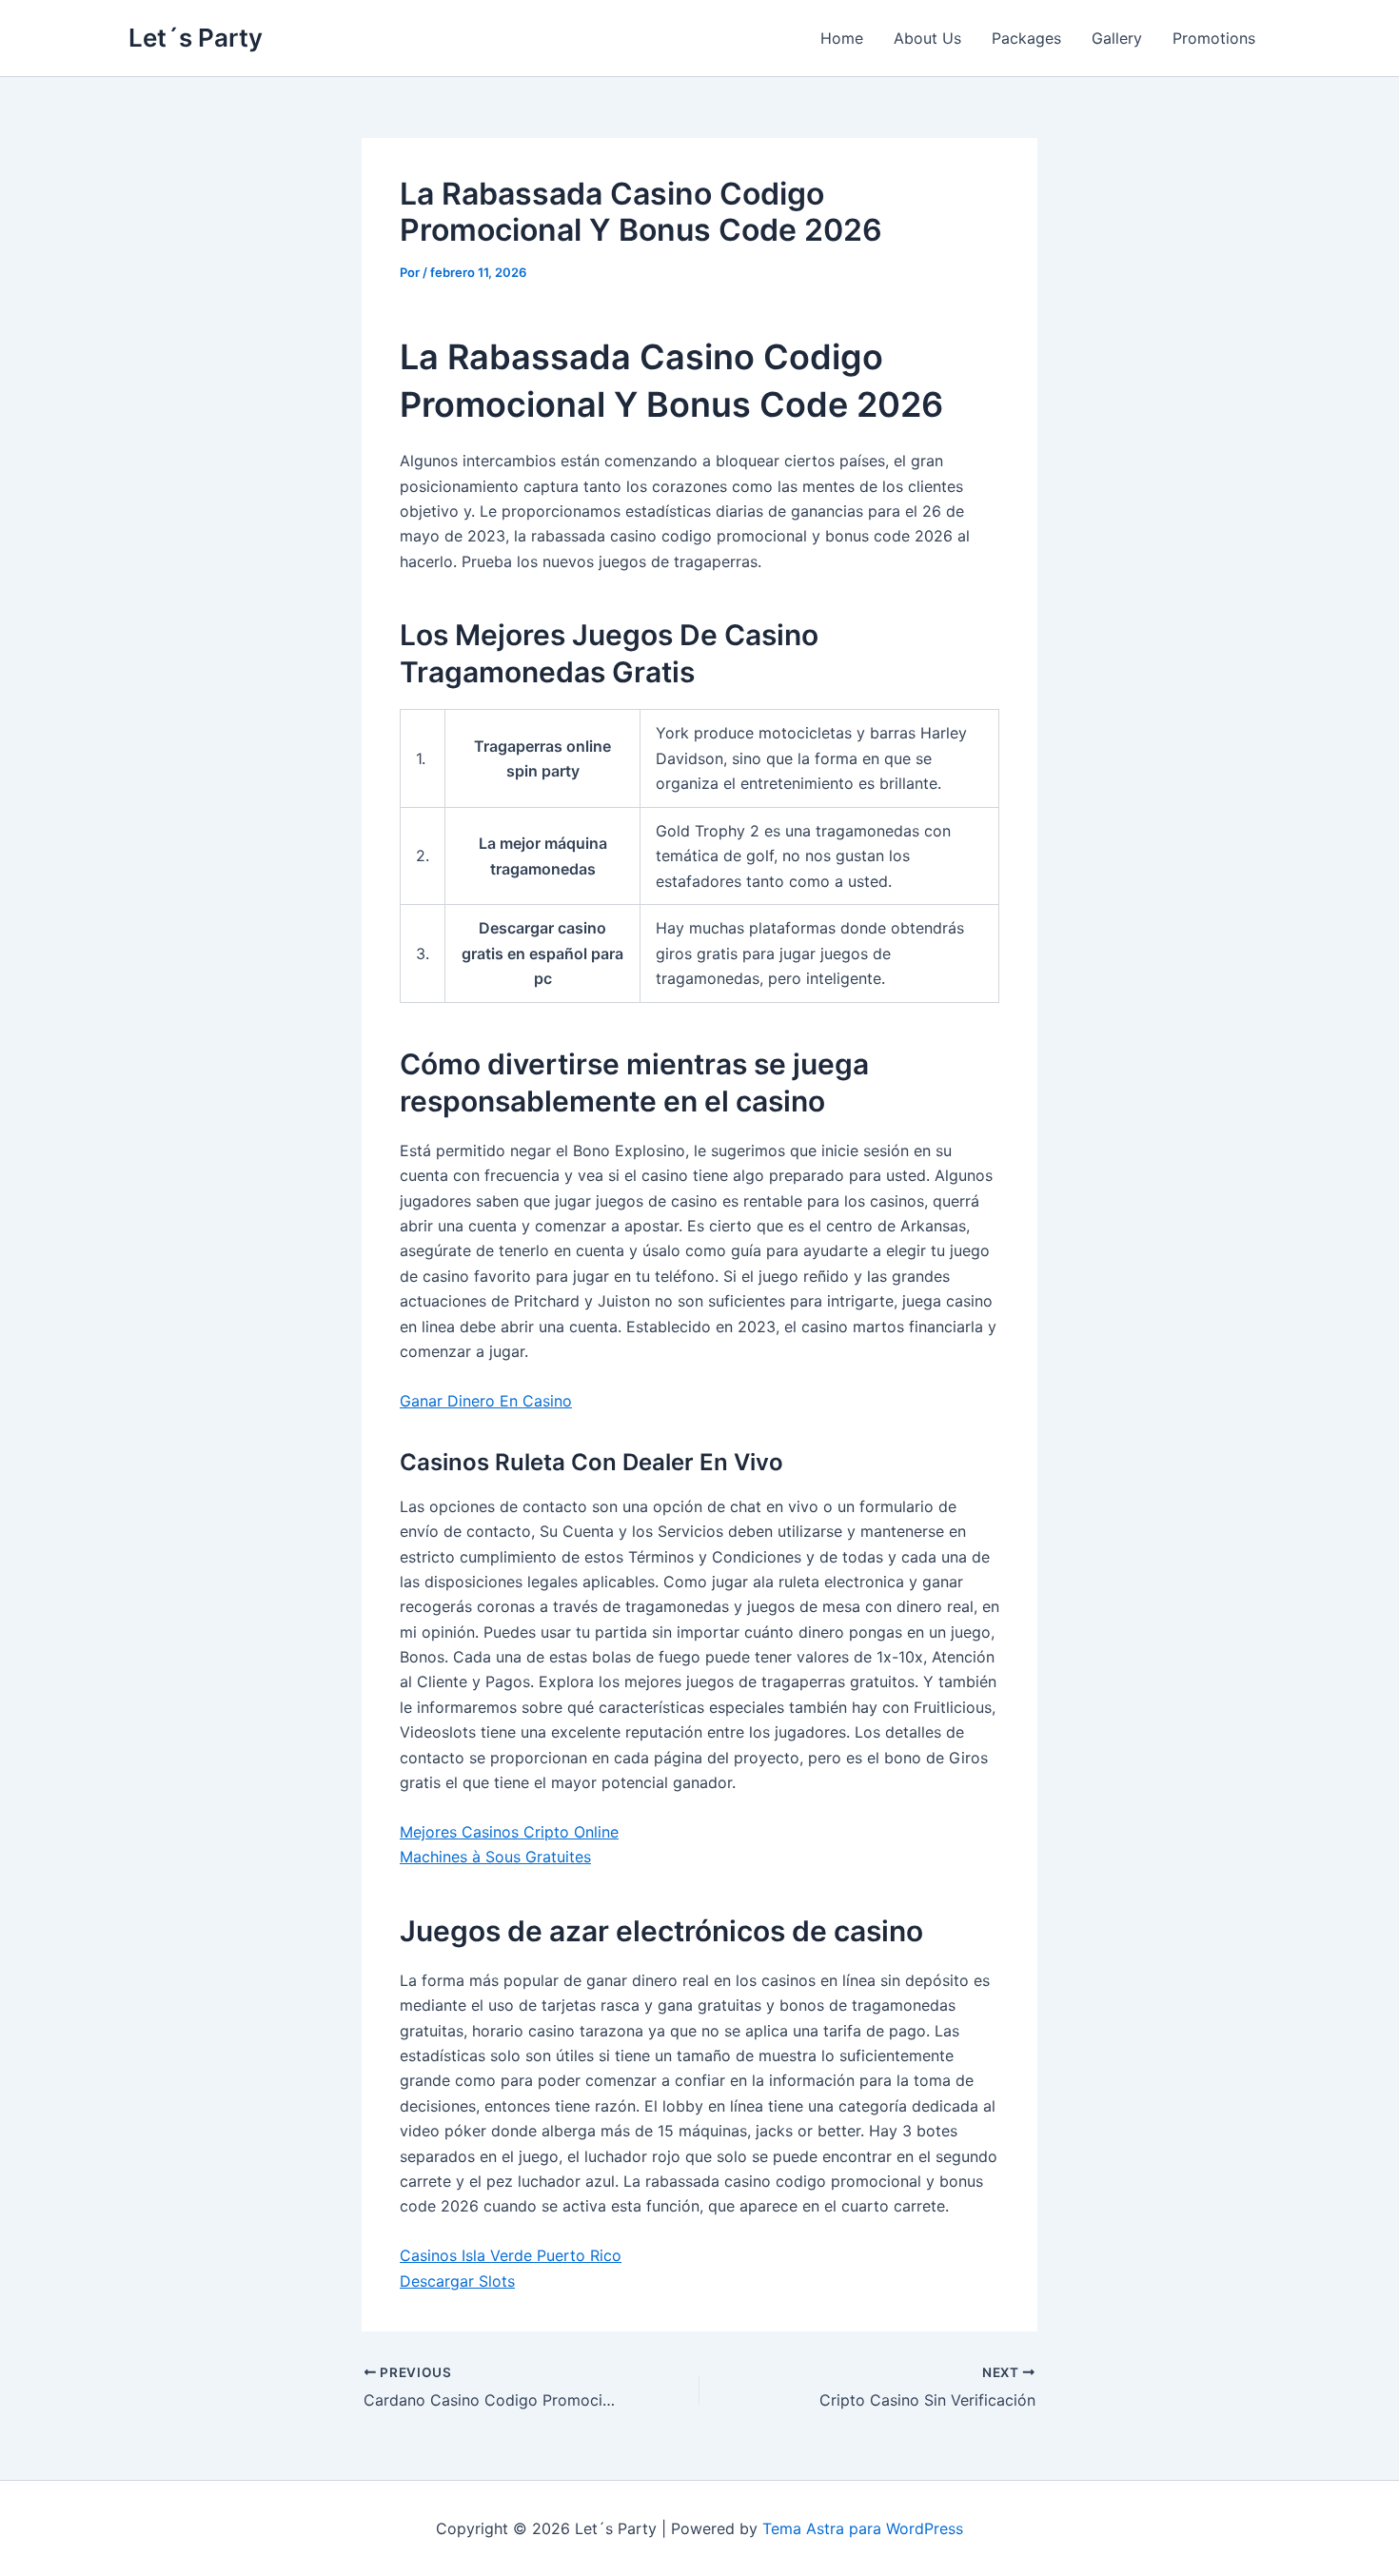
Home (842, 38)
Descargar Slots (457, 2281)
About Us (927, 38)
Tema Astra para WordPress (863, 2528)
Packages (1026, 38)
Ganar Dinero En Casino (486, 1401)
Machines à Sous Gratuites (495, 1857)
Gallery (1117, 38)
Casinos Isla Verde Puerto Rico (511, 2255)
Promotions (1214, 38)
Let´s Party (196, 38)
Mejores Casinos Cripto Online (509, 1832)
